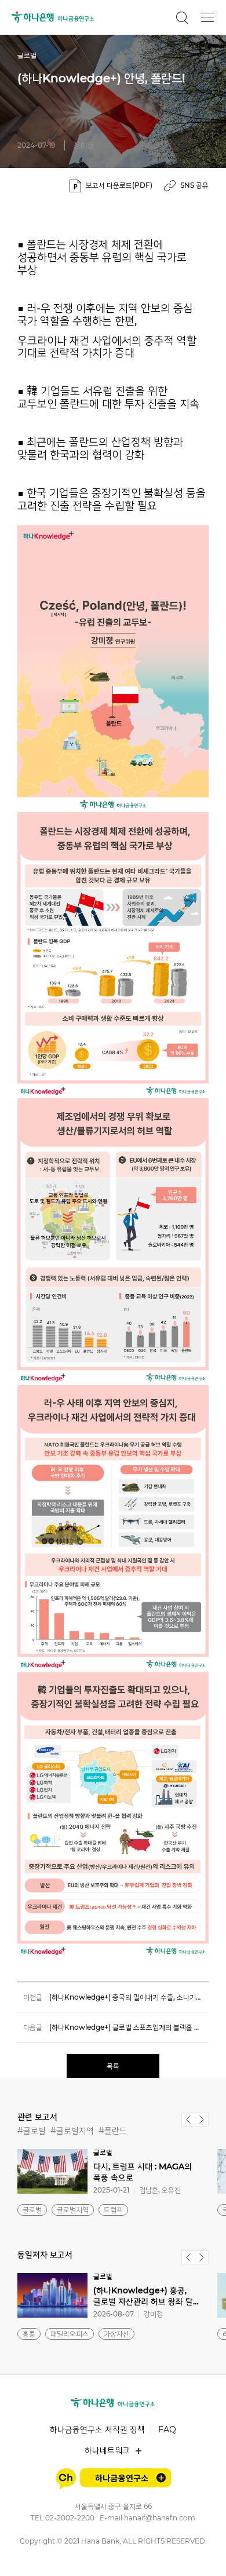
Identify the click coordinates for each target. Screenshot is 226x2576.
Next (202, 2120)
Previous (188, 2120)
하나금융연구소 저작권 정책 (97, 2429)
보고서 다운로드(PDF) (119, 185)
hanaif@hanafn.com (160, 2518)
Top (204, 2554)
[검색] (182, 17)
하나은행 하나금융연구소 (53, 17)
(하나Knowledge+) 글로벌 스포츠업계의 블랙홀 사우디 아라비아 (129, 2027)
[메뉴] (207, 17)
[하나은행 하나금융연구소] (113, 2403)
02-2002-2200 (70, 2518)
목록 (113, 2066)
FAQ (167, 2429)
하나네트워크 (107, 2450)
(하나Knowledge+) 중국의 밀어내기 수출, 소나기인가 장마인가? (129, 1997)
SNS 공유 (194, 185)
